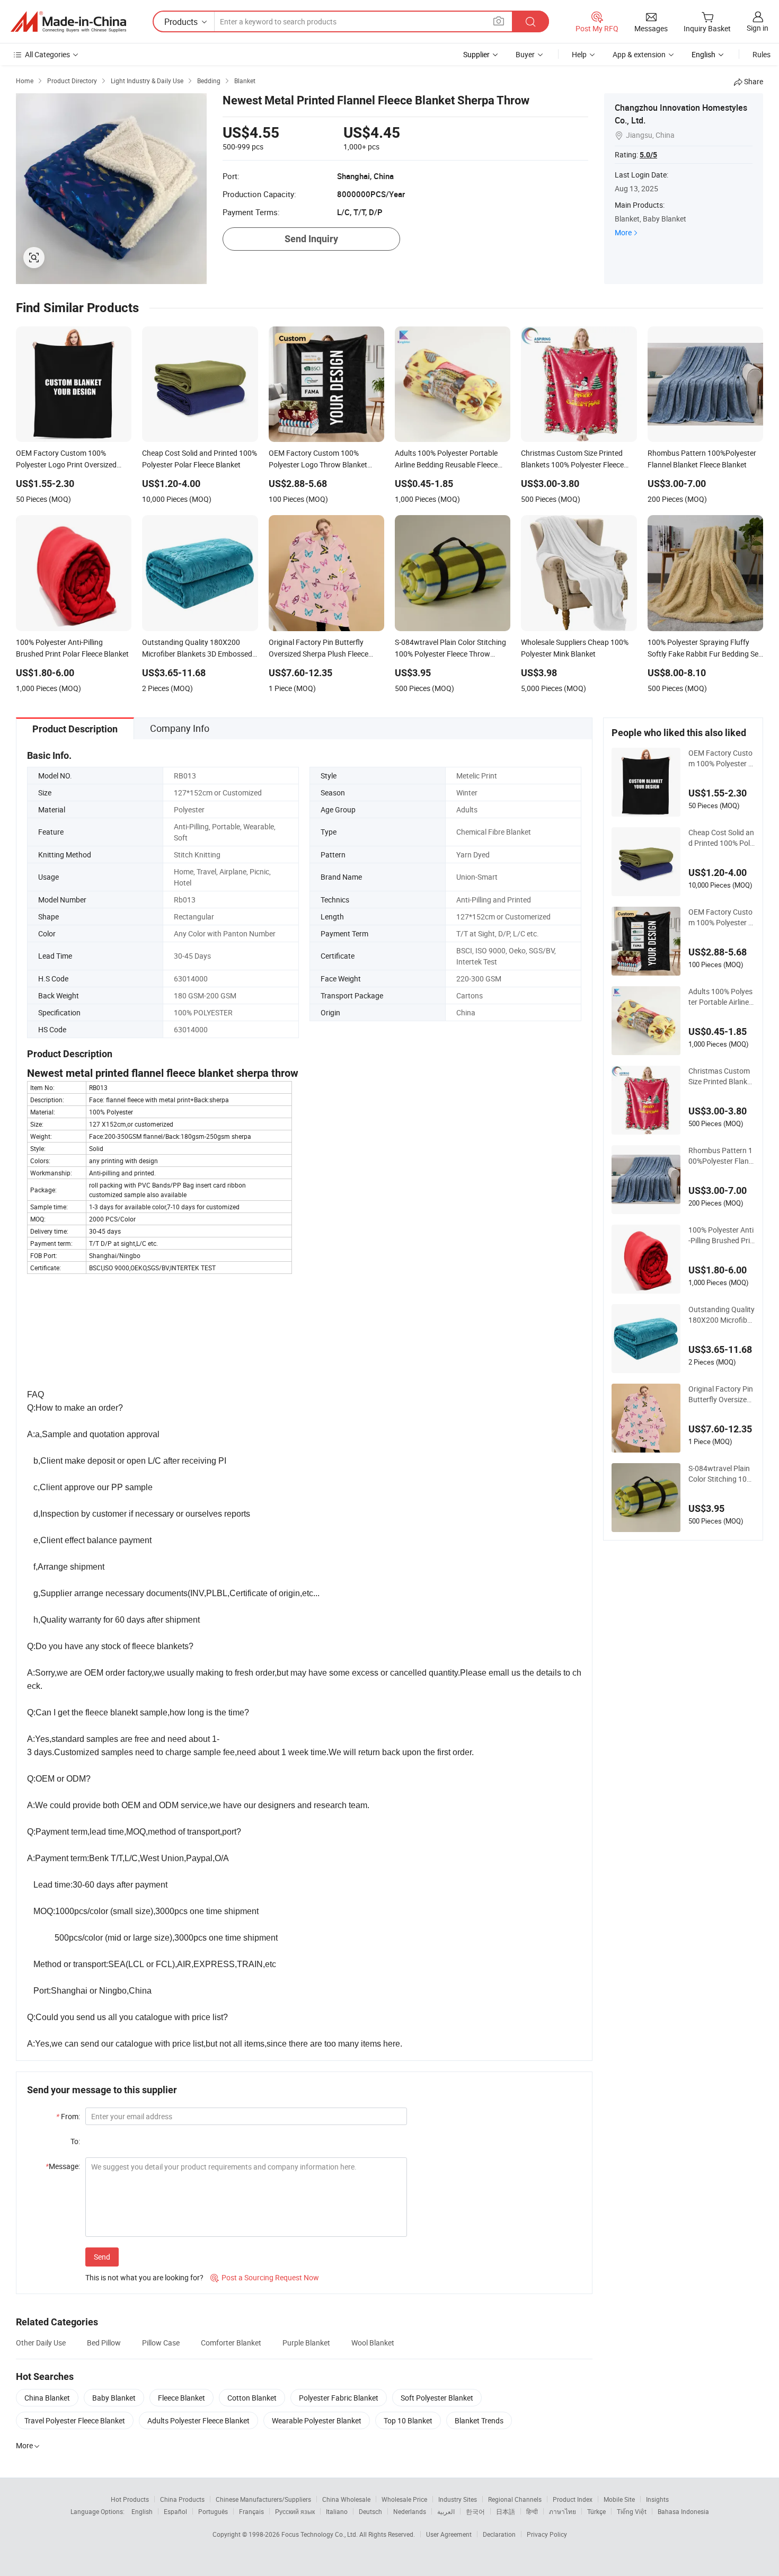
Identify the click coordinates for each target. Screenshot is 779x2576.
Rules (762, 54)
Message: (63, 2166)
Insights (657, 2499)
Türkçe (596, 2511)
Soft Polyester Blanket (437, 2398)
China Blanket (47, 2398)
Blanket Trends (479, 2420)
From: (68, 2116)
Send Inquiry (311, 239)
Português (213, 2511)
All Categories (47, 54)
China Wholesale (346, 2499)
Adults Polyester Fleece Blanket (198, 2420)
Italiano (337, 2511)
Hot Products (130, 2499)
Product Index (573, 2499)
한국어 (475, 2511)
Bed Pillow (104, 2343)
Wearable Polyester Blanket (317, 2420)
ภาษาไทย (563, 2511)
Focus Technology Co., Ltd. (320, 2534)
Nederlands (410, 2511)
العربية (446, 2511)
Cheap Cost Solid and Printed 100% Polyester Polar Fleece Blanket (721, 838)
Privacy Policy (547, 2534)
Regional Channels (515, 2499)
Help (579, 54)
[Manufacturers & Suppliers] (68, 22)
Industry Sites (458, 2499)
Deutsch (370, 2511)
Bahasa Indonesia (683, 2511)
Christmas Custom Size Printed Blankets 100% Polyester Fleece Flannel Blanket (721, 1076)
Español (175, 2511)
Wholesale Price (404, 2499)
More (623, 232)
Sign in (758, 28)
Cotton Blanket (252, 2398)
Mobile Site (619, 2499)
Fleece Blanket (182, 2398)
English (142, 2511)
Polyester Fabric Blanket (339, 2398)
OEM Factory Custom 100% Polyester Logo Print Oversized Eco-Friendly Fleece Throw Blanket (720, 758)
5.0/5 (648, 155)
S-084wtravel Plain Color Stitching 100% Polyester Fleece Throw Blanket (720, 1474)
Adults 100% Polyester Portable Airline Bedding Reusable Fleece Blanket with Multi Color (722, 997)
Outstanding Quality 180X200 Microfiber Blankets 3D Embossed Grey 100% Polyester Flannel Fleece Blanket (722, 1315)
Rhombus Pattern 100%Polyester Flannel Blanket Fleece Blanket (722, 1156)
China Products (182, 2499)
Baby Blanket (114, 2398)
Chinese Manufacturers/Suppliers (263, 2499)
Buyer (525, 54)
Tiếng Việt (632, 2511)
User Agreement (449, 2534)
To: (75, 2141)
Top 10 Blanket (408, 2420)
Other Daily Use (41, 2343)
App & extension (639, 54)
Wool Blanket (373, 2343)
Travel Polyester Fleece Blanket (75, 2420)
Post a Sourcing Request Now (265, 2277)
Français (251, 2511)
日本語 (506, 2511)
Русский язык (295, 2511)
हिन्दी (532, 2511)
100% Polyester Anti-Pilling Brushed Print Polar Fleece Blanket (721, 1235)
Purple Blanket (306, 2343)
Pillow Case (161, 2343)
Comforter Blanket (231, 2343)
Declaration (499, 2534)
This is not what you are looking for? (144, 2277)
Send (102, 2257)
